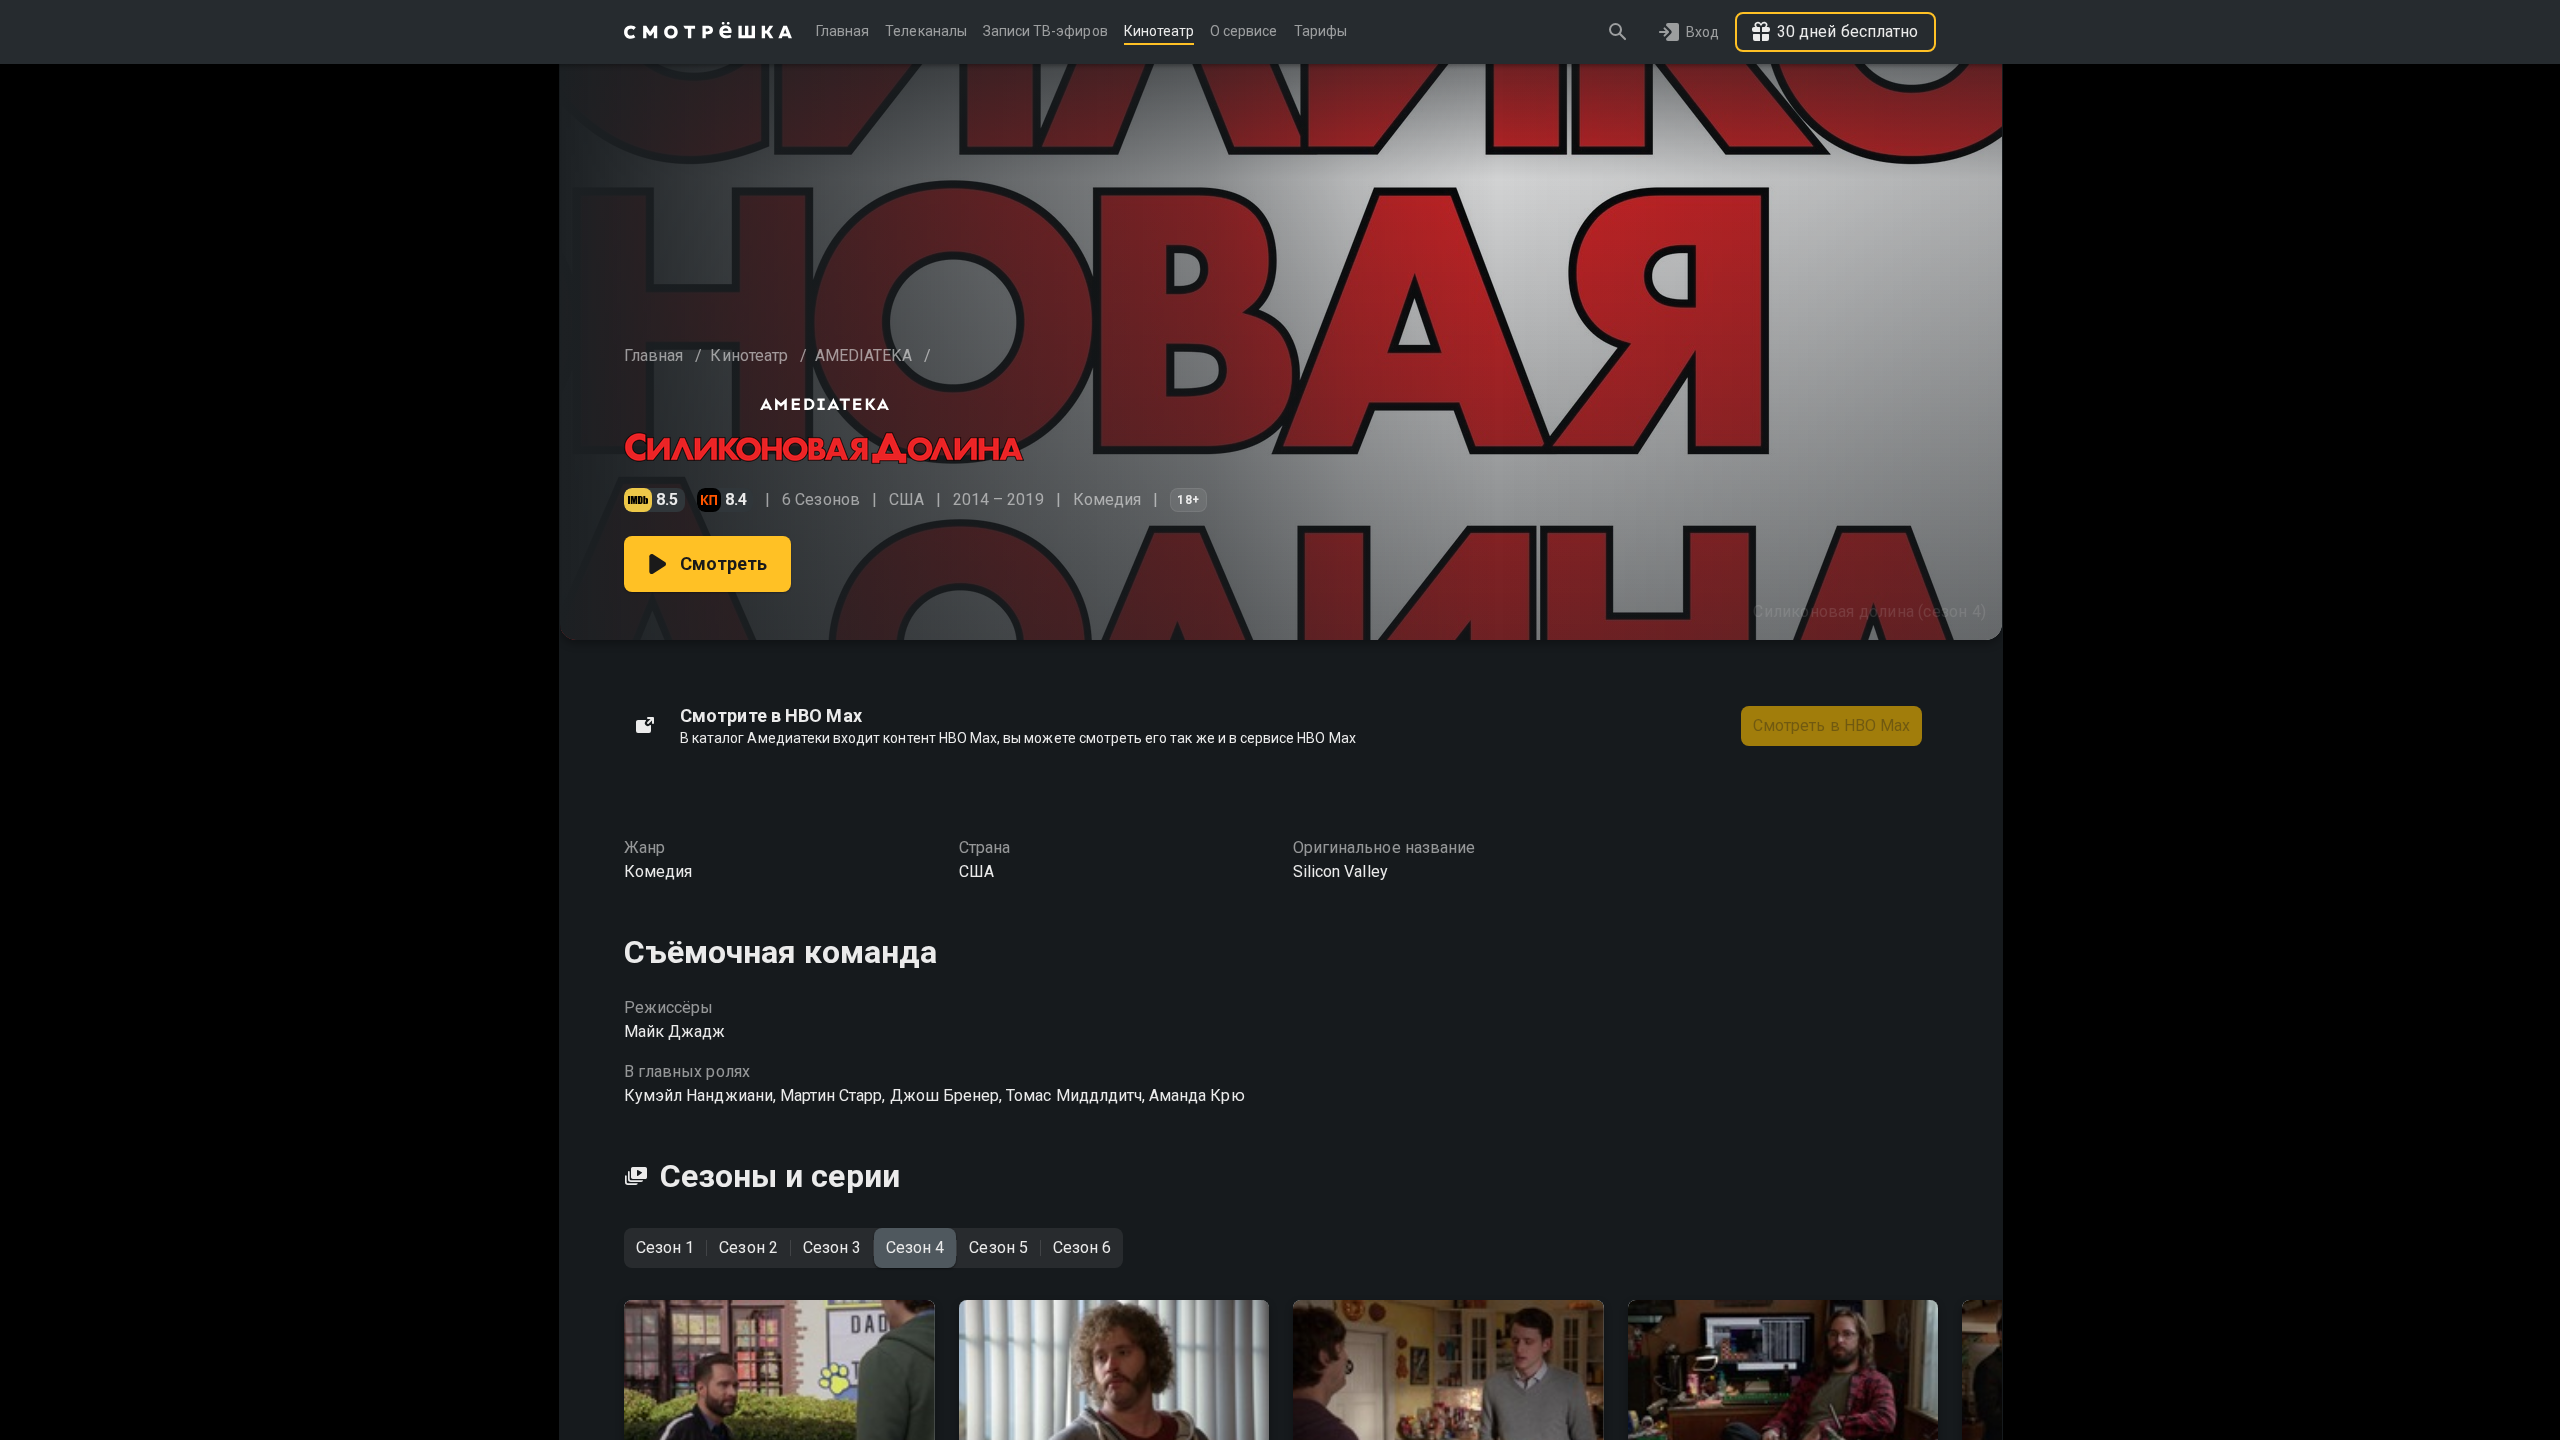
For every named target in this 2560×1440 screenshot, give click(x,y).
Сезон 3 (832, 1247)
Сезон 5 (998, 1247)
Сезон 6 (1082, 1247)
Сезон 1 (665, 1247)
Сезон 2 (748, 1247)
